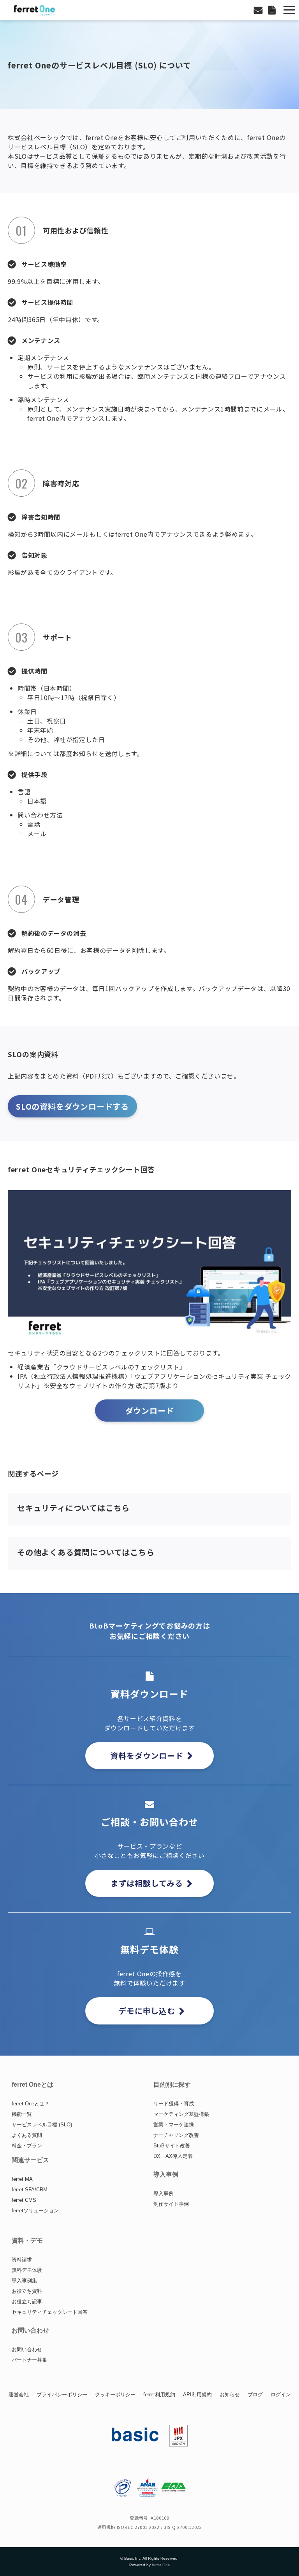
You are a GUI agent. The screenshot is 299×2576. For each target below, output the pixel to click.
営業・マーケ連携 (174, 2125)
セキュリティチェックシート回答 (50, 2312)
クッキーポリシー (115, 2395)
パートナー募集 (29, 2360)
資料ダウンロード (273, 10)
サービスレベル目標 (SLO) (42, 2125)
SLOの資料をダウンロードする (72, 1106)
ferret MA (22, 2179)
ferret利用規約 (159, 2395)
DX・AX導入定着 (173, 2156)
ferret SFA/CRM (30, 2190)
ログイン (281, 2395)
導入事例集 (24, 2281)
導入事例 (164, 2193)
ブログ (255, 2395)
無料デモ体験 (27, 2270)
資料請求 (22, 2260)
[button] (289, 10)
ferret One (161, 2565)
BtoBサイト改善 (172, 2146)
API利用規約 (197, 2395)
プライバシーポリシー (62, 2395)
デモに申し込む (147, 2011)
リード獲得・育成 (174, 2104)
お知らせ (230, 2395)
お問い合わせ (259, 10)
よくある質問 (27, 2135)
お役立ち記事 (27, 2302)
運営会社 (19, 2395)
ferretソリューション (35, 2211)
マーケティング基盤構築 (181, 2114)
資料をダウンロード (147, 1756)
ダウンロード (150, 1411)
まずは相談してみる (147, 1883)
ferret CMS (24, 2200)
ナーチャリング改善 (176, 2135)
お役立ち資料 (27, 2291)
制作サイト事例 (171, 2204)
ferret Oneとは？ (31, 2104)
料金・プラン (27, 2146)
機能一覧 (22, 2114)
